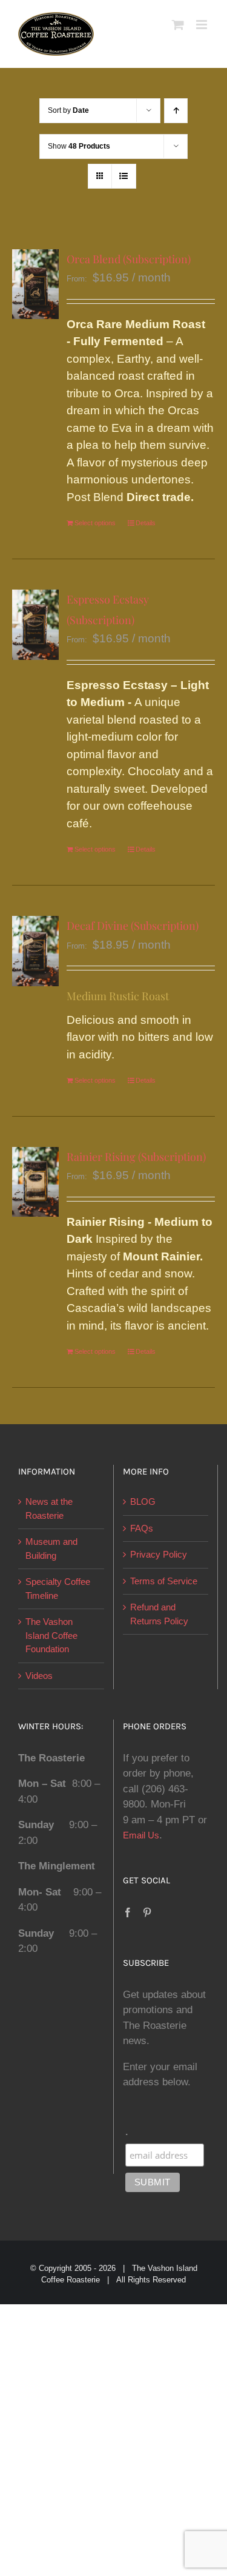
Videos (39, 1676)
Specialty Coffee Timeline (58, 1589)
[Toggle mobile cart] (178, 25)
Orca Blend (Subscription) (129, 259)
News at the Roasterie (49, 1508)
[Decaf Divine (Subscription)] (35, 951)
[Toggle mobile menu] (202, 25)
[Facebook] (128, 1912)
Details (146, 523)
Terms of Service (164, 1581)
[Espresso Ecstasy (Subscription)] (35, 625)
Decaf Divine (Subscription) (133, 926)
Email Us (141, 1835)
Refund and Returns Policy (159, 1614)
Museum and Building (51, 1549)
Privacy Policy (159, 1554)
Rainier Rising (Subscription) (136, 1157)
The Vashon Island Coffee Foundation (51, 1635)
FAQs (142, 1528)
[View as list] (124, 176)
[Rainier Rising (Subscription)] (35, 1182)
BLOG (143, 1502)
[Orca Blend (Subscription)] (35, 284)
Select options (95, 523)
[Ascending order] (176, 111)
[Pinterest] (147, 1912)
